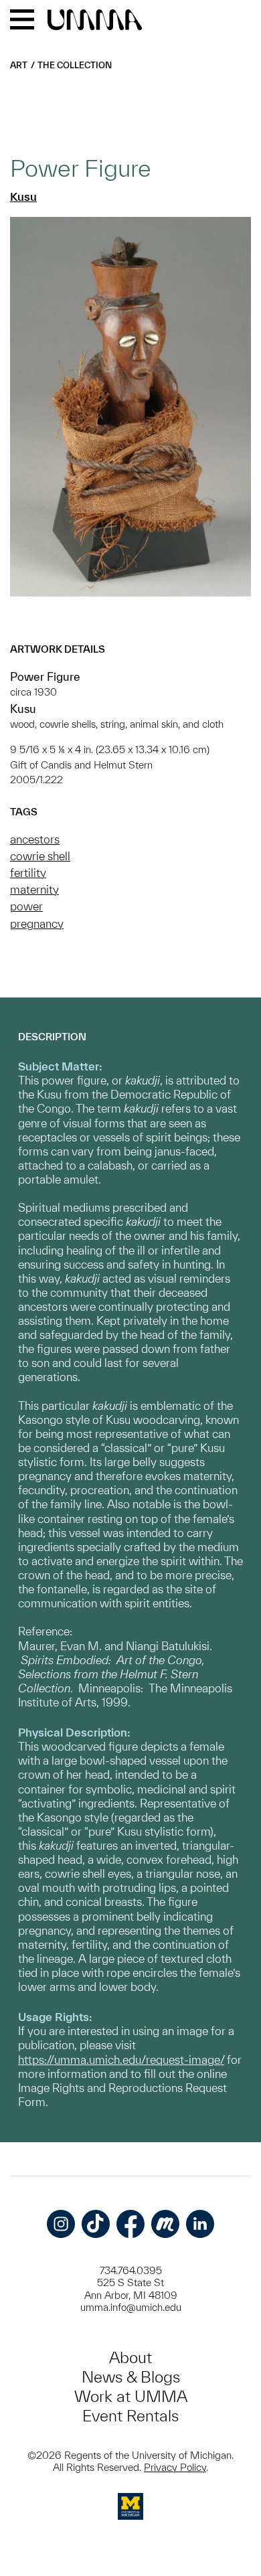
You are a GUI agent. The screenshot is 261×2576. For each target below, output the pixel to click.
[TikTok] (96, 2224)
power (26, 906)
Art (19, 65)
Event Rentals (130, 2416)
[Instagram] (61, 2224)
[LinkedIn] (200, 2224)
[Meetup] (165, 2224)
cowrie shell (40, 856)
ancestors (35, 839)
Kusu (23, 196)
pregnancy (37, 923)
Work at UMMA (131, 2396)
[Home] (95, 21)
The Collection (75, 65)
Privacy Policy (175, 2467)
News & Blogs (131, 2377)
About (130, 2357)
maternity (34, 889)
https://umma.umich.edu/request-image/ (121, 2060)
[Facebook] (130, 2224)
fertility (28, 873)
